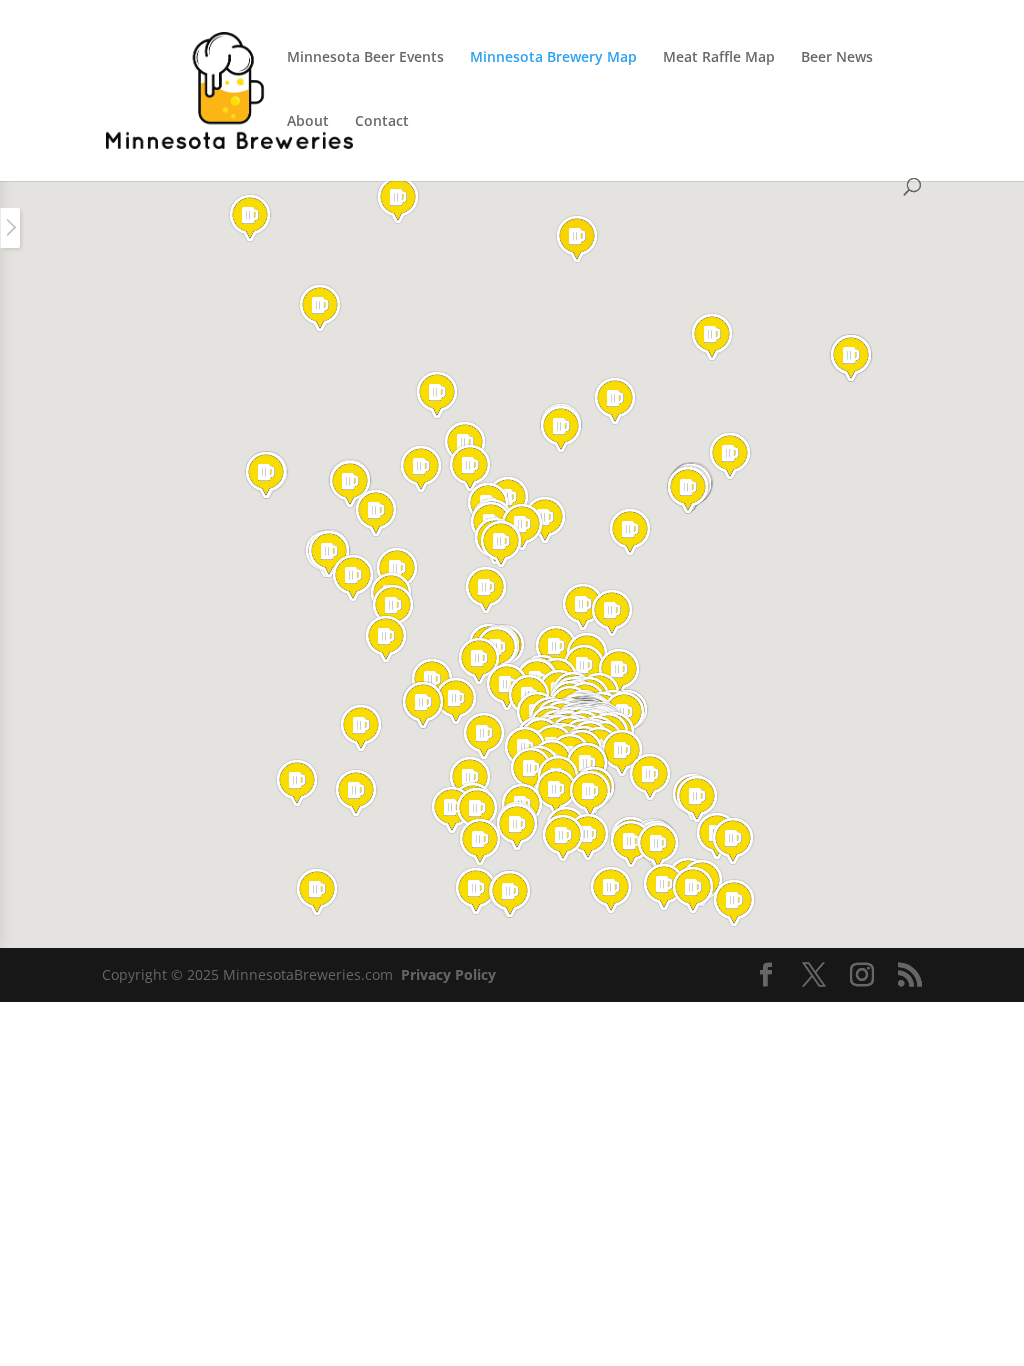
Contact (382, 122)
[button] (577, 239)
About (308, 122)
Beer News (837, 58)
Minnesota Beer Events (365, 58)
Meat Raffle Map (719, 58)
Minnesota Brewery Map (553, 58)
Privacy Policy (448, 974)
